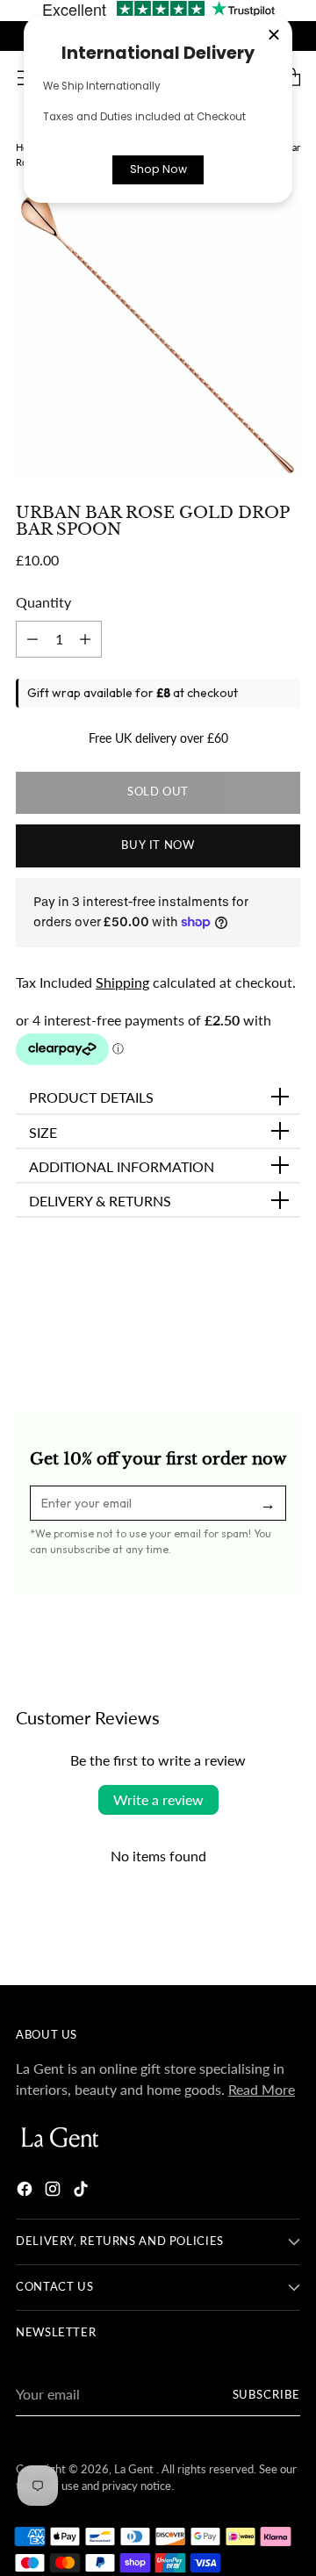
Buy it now (158, 845)
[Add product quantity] (32, 639)
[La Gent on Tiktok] (83, 2191)
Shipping (122, 982)
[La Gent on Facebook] (26, 2191)
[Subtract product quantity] (85, 639)
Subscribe (266, 2395)
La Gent (135, 2469)
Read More (262, 2089)
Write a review (158, 1799)
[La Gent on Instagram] (54, 2191)
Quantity (43, 602)
